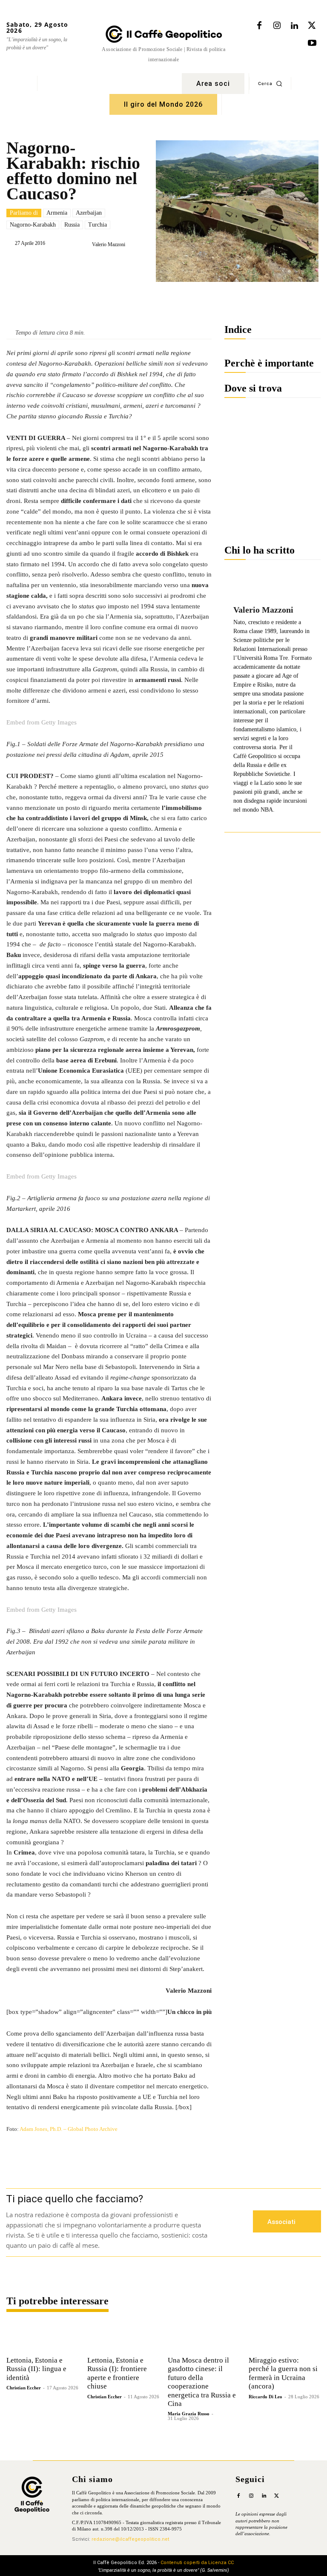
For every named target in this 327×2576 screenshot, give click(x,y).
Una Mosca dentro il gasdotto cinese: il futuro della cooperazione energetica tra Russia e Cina (202, 2382)
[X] (312, 26)
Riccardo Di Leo (265, 2397)
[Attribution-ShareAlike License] (109, 2138)
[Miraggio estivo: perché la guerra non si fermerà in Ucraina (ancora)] (285, 2337)
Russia (72, 225)
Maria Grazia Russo (189, 2414)
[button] (270, 83)
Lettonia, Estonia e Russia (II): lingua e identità (36, 2369)
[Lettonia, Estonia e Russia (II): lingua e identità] (43, 2337)
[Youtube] (312, 43)
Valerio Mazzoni (109, 244)
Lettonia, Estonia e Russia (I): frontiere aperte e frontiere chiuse (117, 2373)
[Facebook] (259, 26)
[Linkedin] (294, 26)
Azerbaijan (89, 213)
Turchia (98, 225)
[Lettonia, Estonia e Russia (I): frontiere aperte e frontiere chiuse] (123, 2337)
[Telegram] (145, 266)
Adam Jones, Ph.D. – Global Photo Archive (69, 2129)
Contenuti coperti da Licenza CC (197, 2563)
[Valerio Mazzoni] (85, 244)
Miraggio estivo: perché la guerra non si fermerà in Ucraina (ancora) (283, 2373)
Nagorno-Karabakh (33, 225)
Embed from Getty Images (42, 722)
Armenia (57, 213)
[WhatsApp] (125, 266)
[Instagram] (277, 26)
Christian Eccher (24, 2388)
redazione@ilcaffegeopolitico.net (130, 2539)
